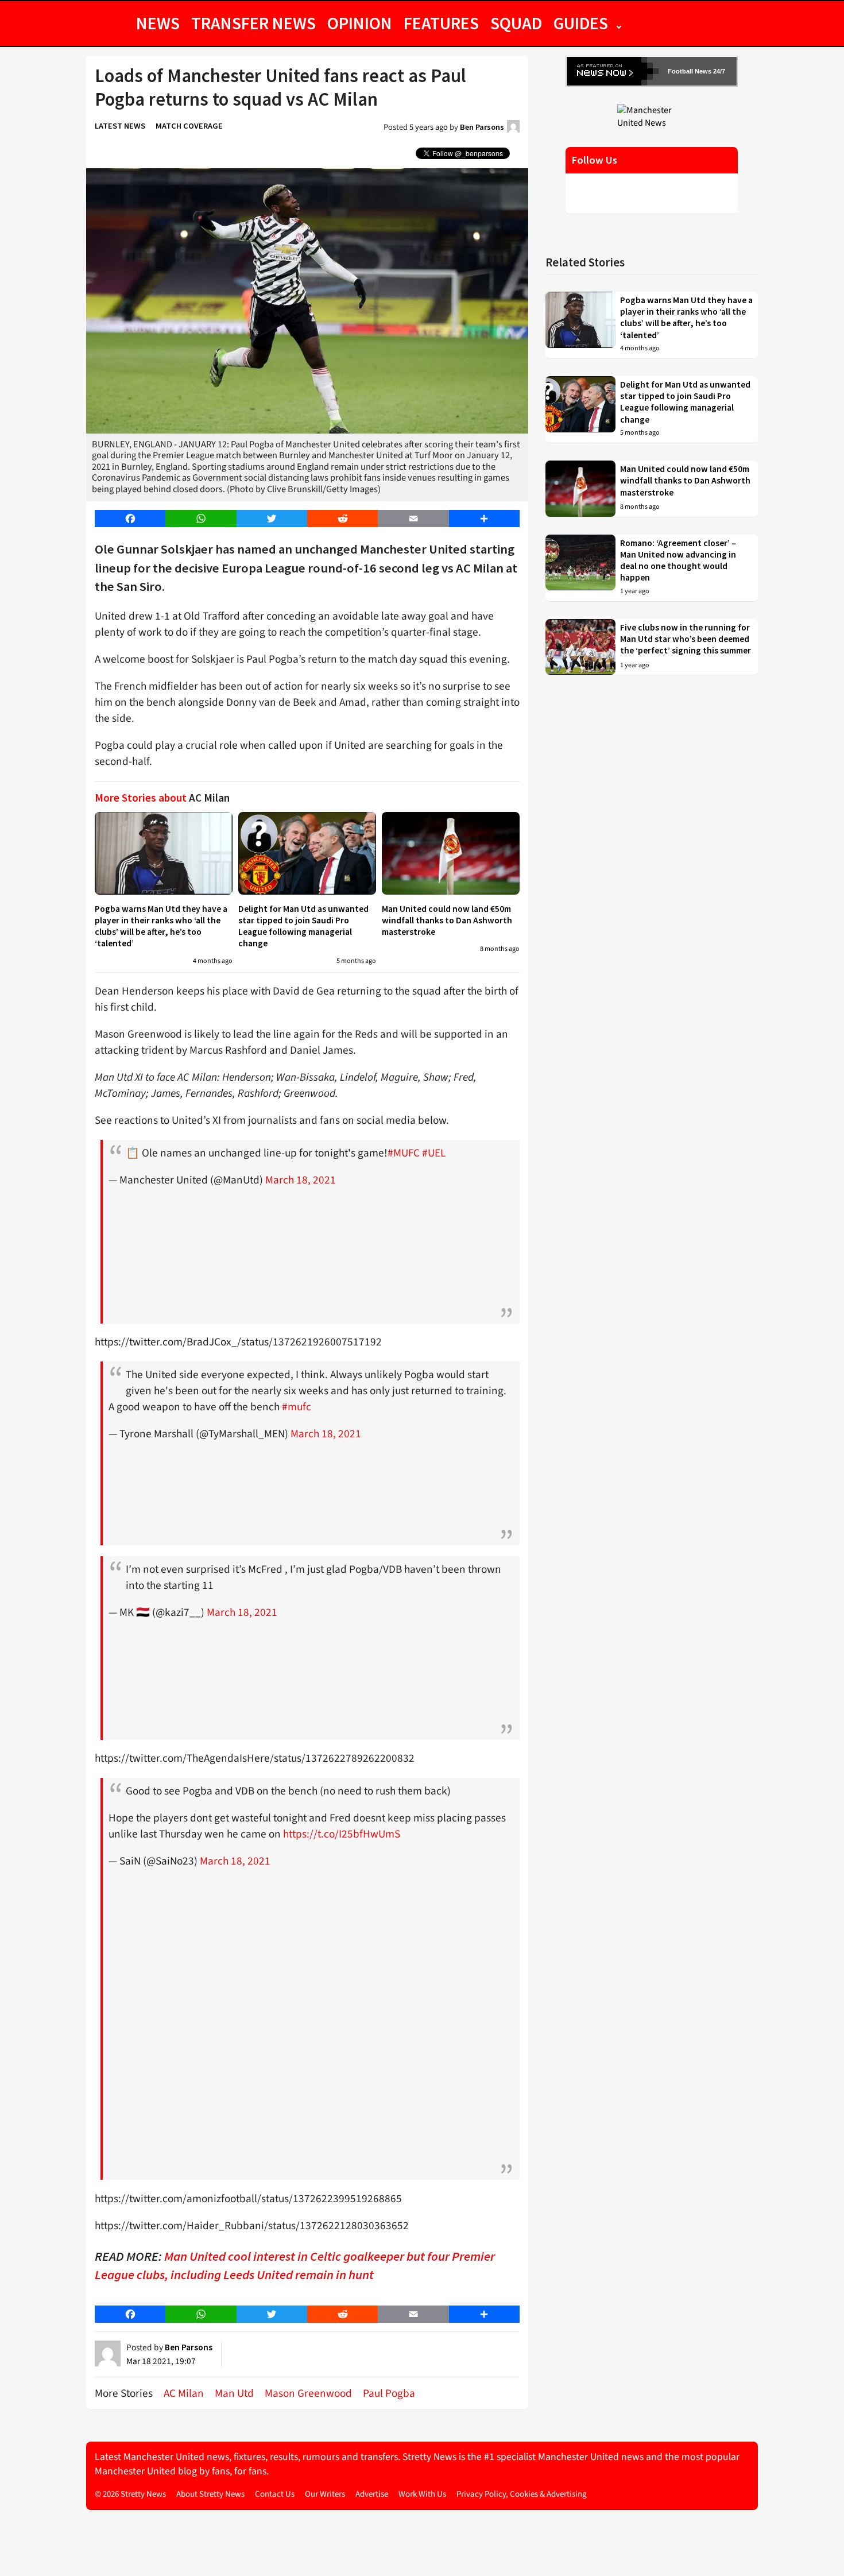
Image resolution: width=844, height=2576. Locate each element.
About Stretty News (210, 2494)
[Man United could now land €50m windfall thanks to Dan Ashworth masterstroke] (451, 853)
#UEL (434, 1153)
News (158, 23)
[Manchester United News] (652, 116)
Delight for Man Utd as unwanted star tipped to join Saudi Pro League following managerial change (303, 926)
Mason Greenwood (308, 2393)
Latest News (120, 126)
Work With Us (422, 2494)
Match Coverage (189, 126)
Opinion (360, 23)
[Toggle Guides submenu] (619, 23)
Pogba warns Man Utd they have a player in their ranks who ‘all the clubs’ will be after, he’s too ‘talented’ (161, 926)
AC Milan (184, 2393)
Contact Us (275, 2494)
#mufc (297, 1407)
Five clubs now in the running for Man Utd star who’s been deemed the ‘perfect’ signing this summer (686, 639)
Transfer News (253, 23)
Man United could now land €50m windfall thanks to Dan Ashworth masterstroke (447, 920)
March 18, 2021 (301, 1180)
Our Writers (325, 2494)
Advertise (372, 2494)
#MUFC (404, 1153)
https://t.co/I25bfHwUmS (342, 1834)
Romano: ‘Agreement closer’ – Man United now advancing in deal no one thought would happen (678, 560)
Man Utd (234, 2393)
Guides (581, 23)
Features (441, 23)
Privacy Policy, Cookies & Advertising (522, 2494)
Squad (516, 23)
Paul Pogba (389, 2393)
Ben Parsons (482, 127)
